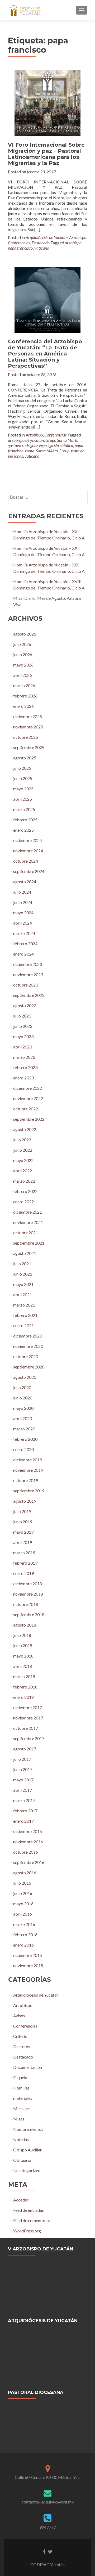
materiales (23, 2098)
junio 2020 (23, 1398)
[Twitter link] (50, 2551)
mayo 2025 (23, 789)
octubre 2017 (26, 1728)
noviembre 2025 (28, 727)
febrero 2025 (25, 820)
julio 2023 (22, 1016)
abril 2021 (23, 1294)
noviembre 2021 (28, 1222)
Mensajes (22, 2108)
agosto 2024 (25, 882)
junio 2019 (23, 1522)
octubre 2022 (26, 1109)
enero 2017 (23, 1821)
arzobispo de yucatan (26, 440)
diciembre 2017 (28, 1707)
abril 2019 (23, 1542)
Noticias (21, 2139)
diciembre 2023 (28, 964)
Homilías (21, 2088)
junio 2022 (23, 1150)
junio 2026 (23, 654)
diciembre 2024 (28, 840)
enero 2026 (23, 706)
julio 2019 (22, 1511)
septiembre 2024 (29, 871)
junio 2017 (23, 1769)
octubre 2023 (26, 985)
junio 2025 (23, 778)
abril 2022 (23, 1171)
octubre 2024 (26, 861)
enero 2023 (23, 1078)
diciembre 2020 (28, 1336)
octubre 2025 (26, 737)
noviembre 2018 (28, 1594)
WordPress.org (27, 2231)
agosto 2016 (25, 1873)
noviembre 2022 (28, 1098)
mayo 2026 (23, 665)
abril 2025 (23, 799)
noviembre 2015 (28, 1965)
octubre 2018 (26, 1604)
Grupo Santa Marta (62, 440)
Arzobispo (78, 237)
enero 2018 (23, 1697)
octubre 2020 (26, 1356)
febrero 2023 (25, 1067)
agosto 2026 (25, 634)
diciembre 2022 (28, 1088)
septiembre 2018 (29, 1614)
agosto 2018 (25, 1625)
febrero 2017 (25, 1811)
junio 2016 (23, 1893)
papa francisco (20, 248)
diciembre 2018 (28, 1584)
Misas (19, 2119)
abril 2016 (23, 1914)
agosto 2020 (25, 1377)
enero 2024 (23, 954)
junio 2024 (23, 902)
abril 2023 (23, 1047)
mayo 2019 (23, 1532)
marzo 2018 (24, 1676)
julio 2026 (22, 644)
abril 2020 (23, 1418)
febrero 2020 (25, 1439)
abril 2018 (23, 1666)
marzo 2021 (24, 1305)
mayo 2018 (23, 1656)
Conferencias (19, 243)
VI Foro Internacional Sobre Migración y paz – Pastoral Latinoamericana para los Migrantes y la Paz (46, 154)
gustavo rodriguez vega (27, 445)
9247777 (48, 2527)
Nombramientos (28, 2129)
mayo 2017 (23, 1780)
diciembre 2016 (28, 1831)
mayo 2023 (23, 1036)
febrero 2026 (25, 696)
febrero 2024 (25, 944)
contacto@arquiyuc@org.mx (48, 2502)
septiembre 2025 (29, 747)
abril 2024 (23, 923)
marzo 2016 (24, 1924)
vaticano (42, 248)
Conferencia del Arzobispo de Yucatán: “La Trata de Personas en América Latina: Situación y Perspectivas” (45, 354)
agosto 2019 (25, 1501)
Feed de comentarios (32, 2220)
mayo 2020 (23, 1408)
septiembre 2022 (29, 1119)
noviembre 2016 (28, 1842)
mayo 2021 (23, 1284)
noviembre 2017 (28, 1718)
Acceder (21, 2200)
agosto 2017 (25, 1749)
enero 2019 (23, 1573)
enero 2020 (23, 1449)
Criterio (20, 2036)
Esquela (20, 2077)
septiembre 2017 (29, 1738)
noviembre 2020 (28, 1346)
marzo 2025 (24, 809)
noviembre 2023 (28, 974)
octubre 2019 (26, 1480)
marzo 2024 (24, 933)
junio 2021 (23, 1274)
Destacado (41, 243)
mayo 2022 (23, 1160)
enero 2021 (23, 1325)
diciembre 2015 (28, 1955)
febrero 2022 (25, 1191)
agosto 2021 (25, 1253)
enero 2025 (23, 830)
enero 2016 (23, 1945)
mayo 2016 (23, 1904)
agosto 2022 (25, 1129)
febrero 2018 (25, 1687)
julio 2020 (22, 1387)
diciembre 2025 (28, 716)
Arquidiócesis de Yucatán (47, 237)
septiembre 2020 (29, 1367)
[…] (37, 229)
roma (30, 451)
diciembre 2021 (28, 1212)
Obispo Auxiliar (27, 2150)
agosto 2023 (25, 1005)
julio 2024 (22, 892)
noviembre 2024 (28, 851)
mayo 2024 (23, 913)
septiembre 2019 (29, 1491)
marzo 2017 (24, 1800)
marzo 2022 (24, 1181)
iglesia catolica (61, 445)
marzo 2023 (24, 1057)
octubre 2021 (26, 1233)
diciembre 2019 (28, 1460)
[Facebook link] (44, 2551)
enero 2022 (23, 1202)
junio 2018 (23, 1645)
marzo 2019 (24, 1553)
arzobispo (73, 243)
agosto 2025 (25, 758)
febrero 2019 (25, 1563)
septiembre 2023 (29, 995)
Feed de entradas (28, 2210)
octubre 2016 (26, 1852)
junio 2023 (23, 1026)
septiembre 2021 (29, 1243)
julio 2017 (22, 1759)
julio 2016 (22, 1883)
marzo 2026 (24, 685)
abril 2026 (23, 675)
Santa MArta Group (53, 451)
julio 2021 (22, 1264)
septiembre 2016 (29, 1862)
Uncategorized (27, 2170)
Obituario (22, 2160)
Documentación (28, 2067)
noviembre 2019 (28, 1470)
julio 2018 (22, 1635)
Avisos (19, 2016)
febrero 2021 (25, 1315)
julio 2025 (22, 768)
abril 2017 (23, 1790)
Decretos (22, 2046)
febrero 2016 (25, 1935)
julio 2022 (22, 1140)
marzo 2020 (24, 1429)
